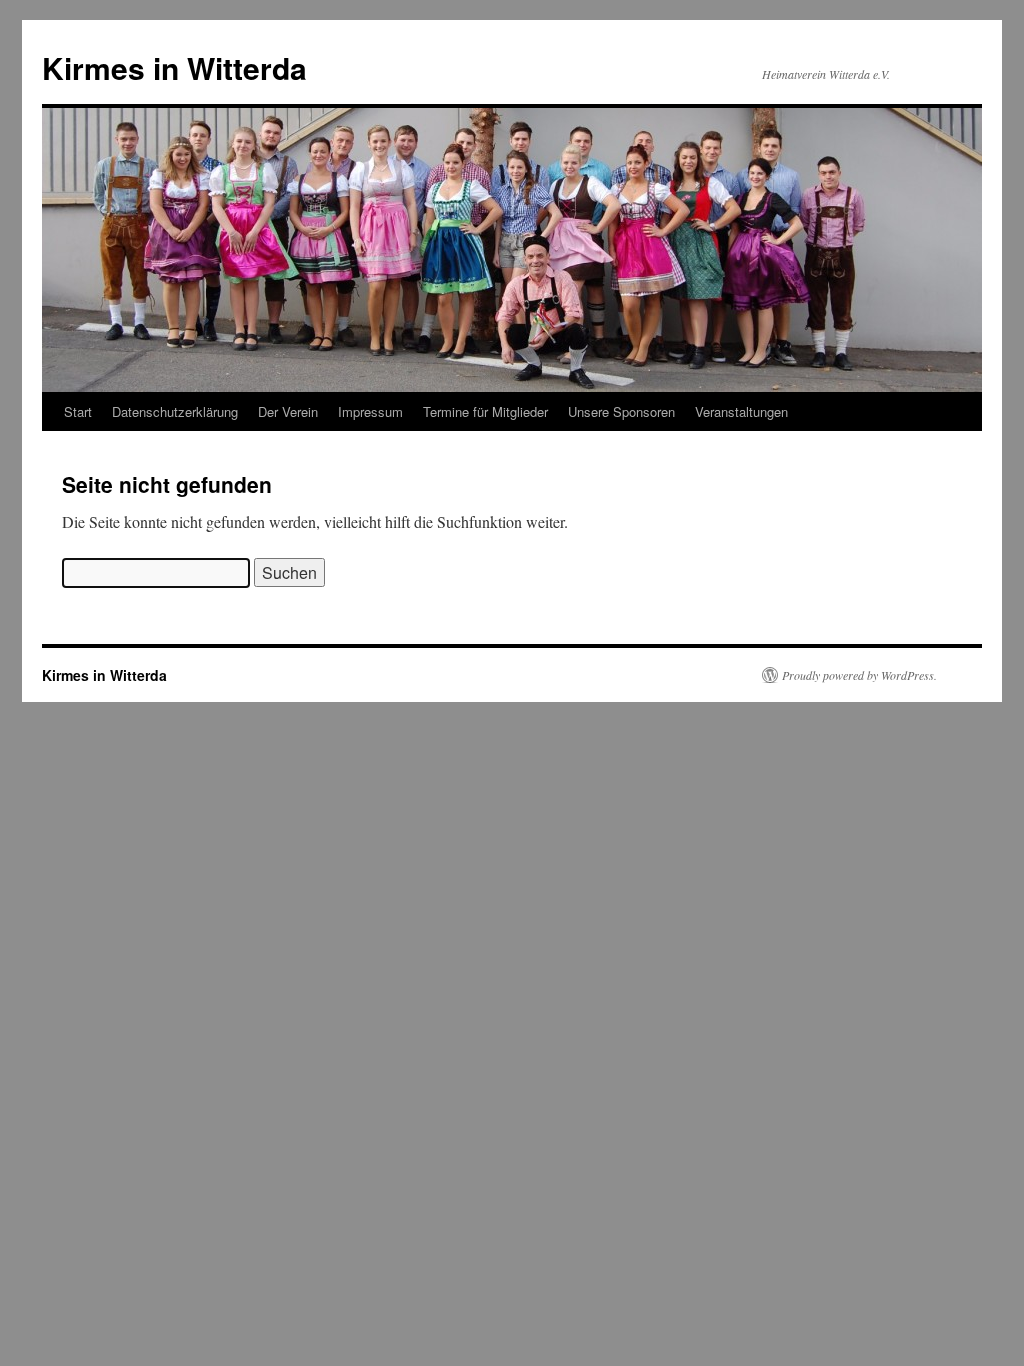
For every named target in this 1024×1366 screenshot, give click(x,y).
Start (78, 411)
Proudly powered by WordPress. (859, 675)
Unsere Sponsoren (621, 411)
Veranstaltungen (741, 411)
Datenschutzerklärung (175, 411)
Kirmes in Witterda (174, 67)
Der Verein (288, 411)
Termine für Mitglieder (485, 411)
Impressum (370, 411)
